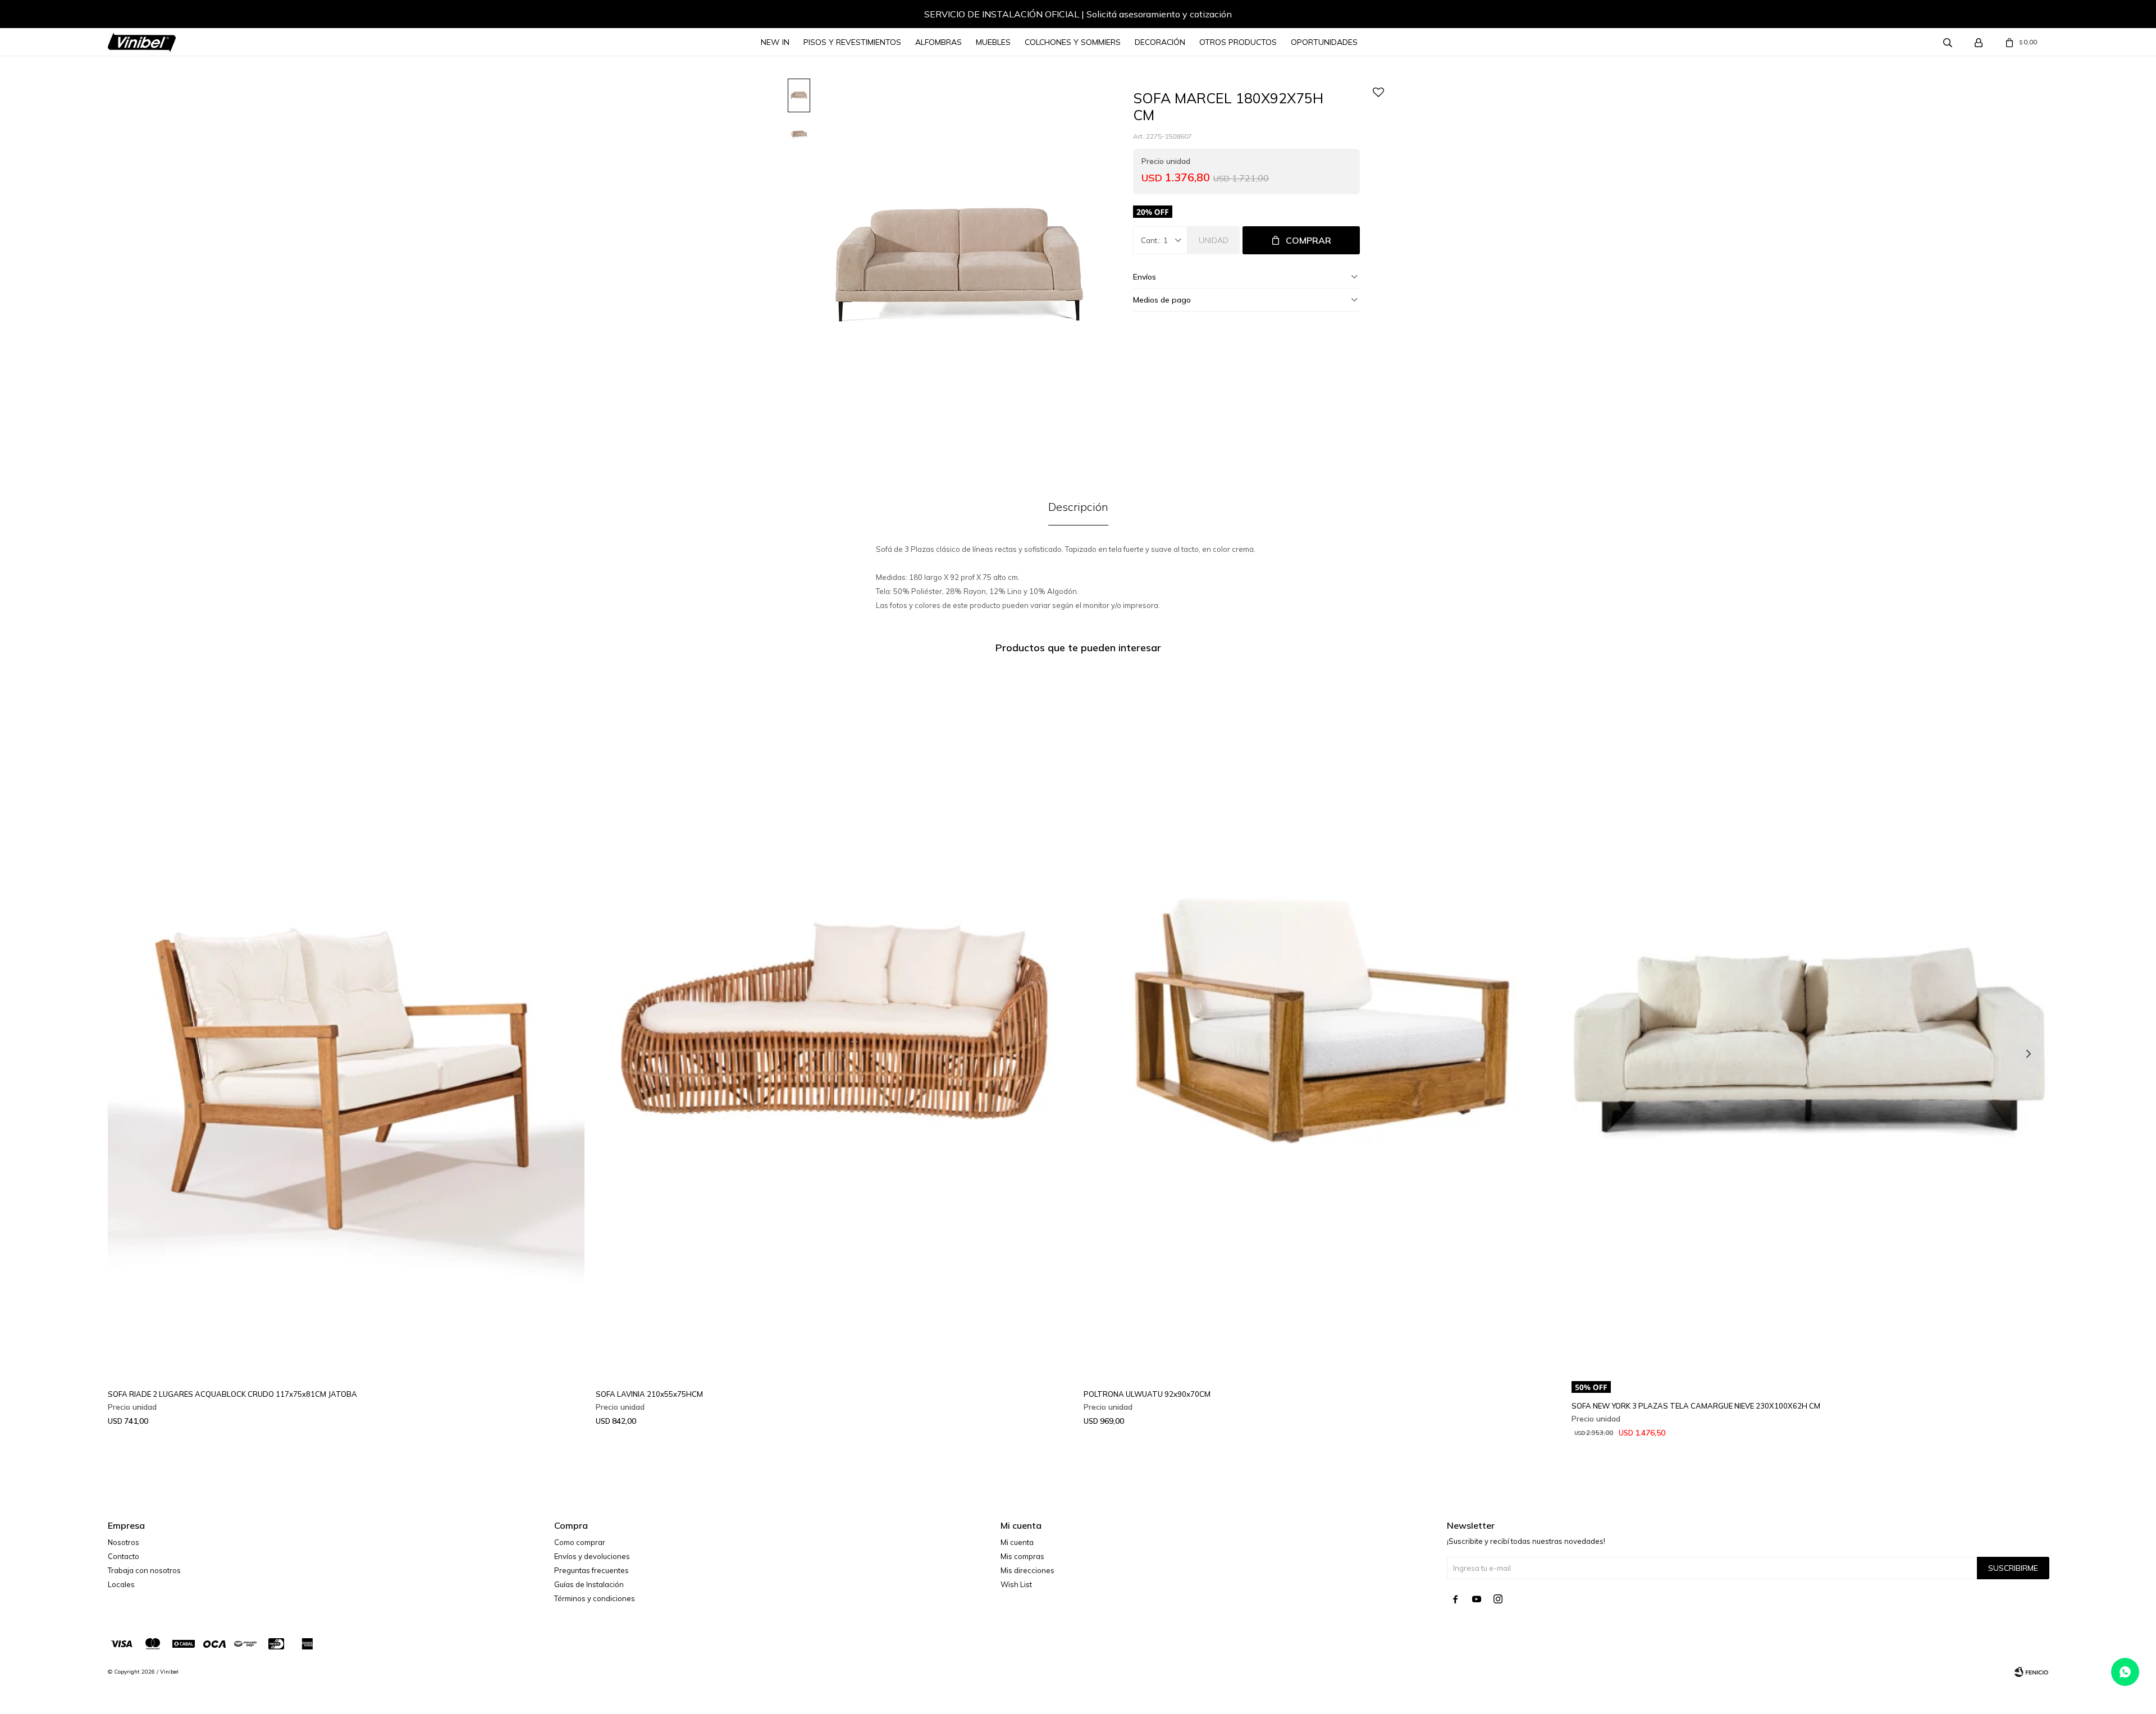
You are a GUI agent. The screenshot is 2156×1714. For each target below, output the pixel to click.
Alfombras (938, 42)
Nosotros (124, 1542)
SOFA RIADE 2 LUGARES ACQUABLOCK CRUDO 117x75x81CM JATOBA (232, 1394)
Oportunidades (1324, 42)
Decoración (1160, 42)
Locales (121, 1584)
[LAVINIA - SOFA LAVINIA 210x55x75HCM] (834, 1021)
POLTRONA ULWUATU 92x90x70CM (1147, 1394)
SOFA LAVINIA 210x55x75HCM (649, 1394)
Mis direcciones (1027, 1570)
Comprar (1308, 240)
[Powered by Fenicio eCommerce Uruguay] (2031, 1672)
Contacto (124, 1556)
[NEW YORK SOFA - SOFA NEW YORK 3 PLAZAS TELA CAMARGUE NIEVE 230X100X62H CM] (1810, 1021)
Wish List (1016, 1584)
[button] (127, 16)
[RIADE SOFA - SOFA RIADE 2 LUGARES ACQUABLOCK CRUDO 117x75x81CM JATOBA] (346, 1021)
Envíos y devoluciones (592, 1556)
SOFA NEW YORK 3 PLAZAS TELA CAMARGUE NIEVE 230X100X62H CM (1696, 1406)
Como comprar (580, 1542)
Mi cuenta (1017, 1542)
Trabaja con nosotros (144, 1570)
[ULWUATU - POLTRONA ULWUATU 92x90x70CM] (1322, 1021)
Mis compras (1022, 1556)
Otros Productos (1238, 42)
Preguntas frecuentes (591, 1570)
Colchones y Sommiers (1073, 42)
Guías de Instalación (589, 1584)
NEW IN (775, 42)
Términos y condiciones (595, 1598)
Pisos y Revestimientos (852, 42)
